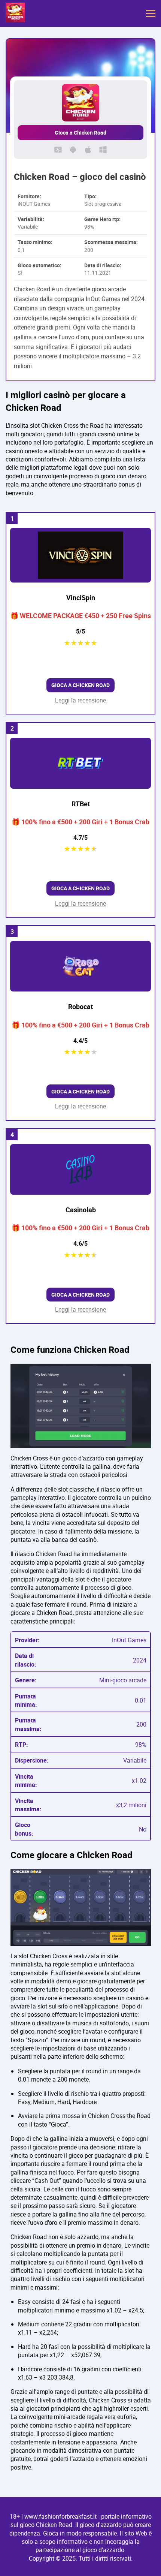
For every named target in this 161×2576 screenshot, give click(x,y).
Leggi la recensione (80, 700)
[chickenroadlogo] (15, 13)
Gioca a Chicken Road (80, 133)
